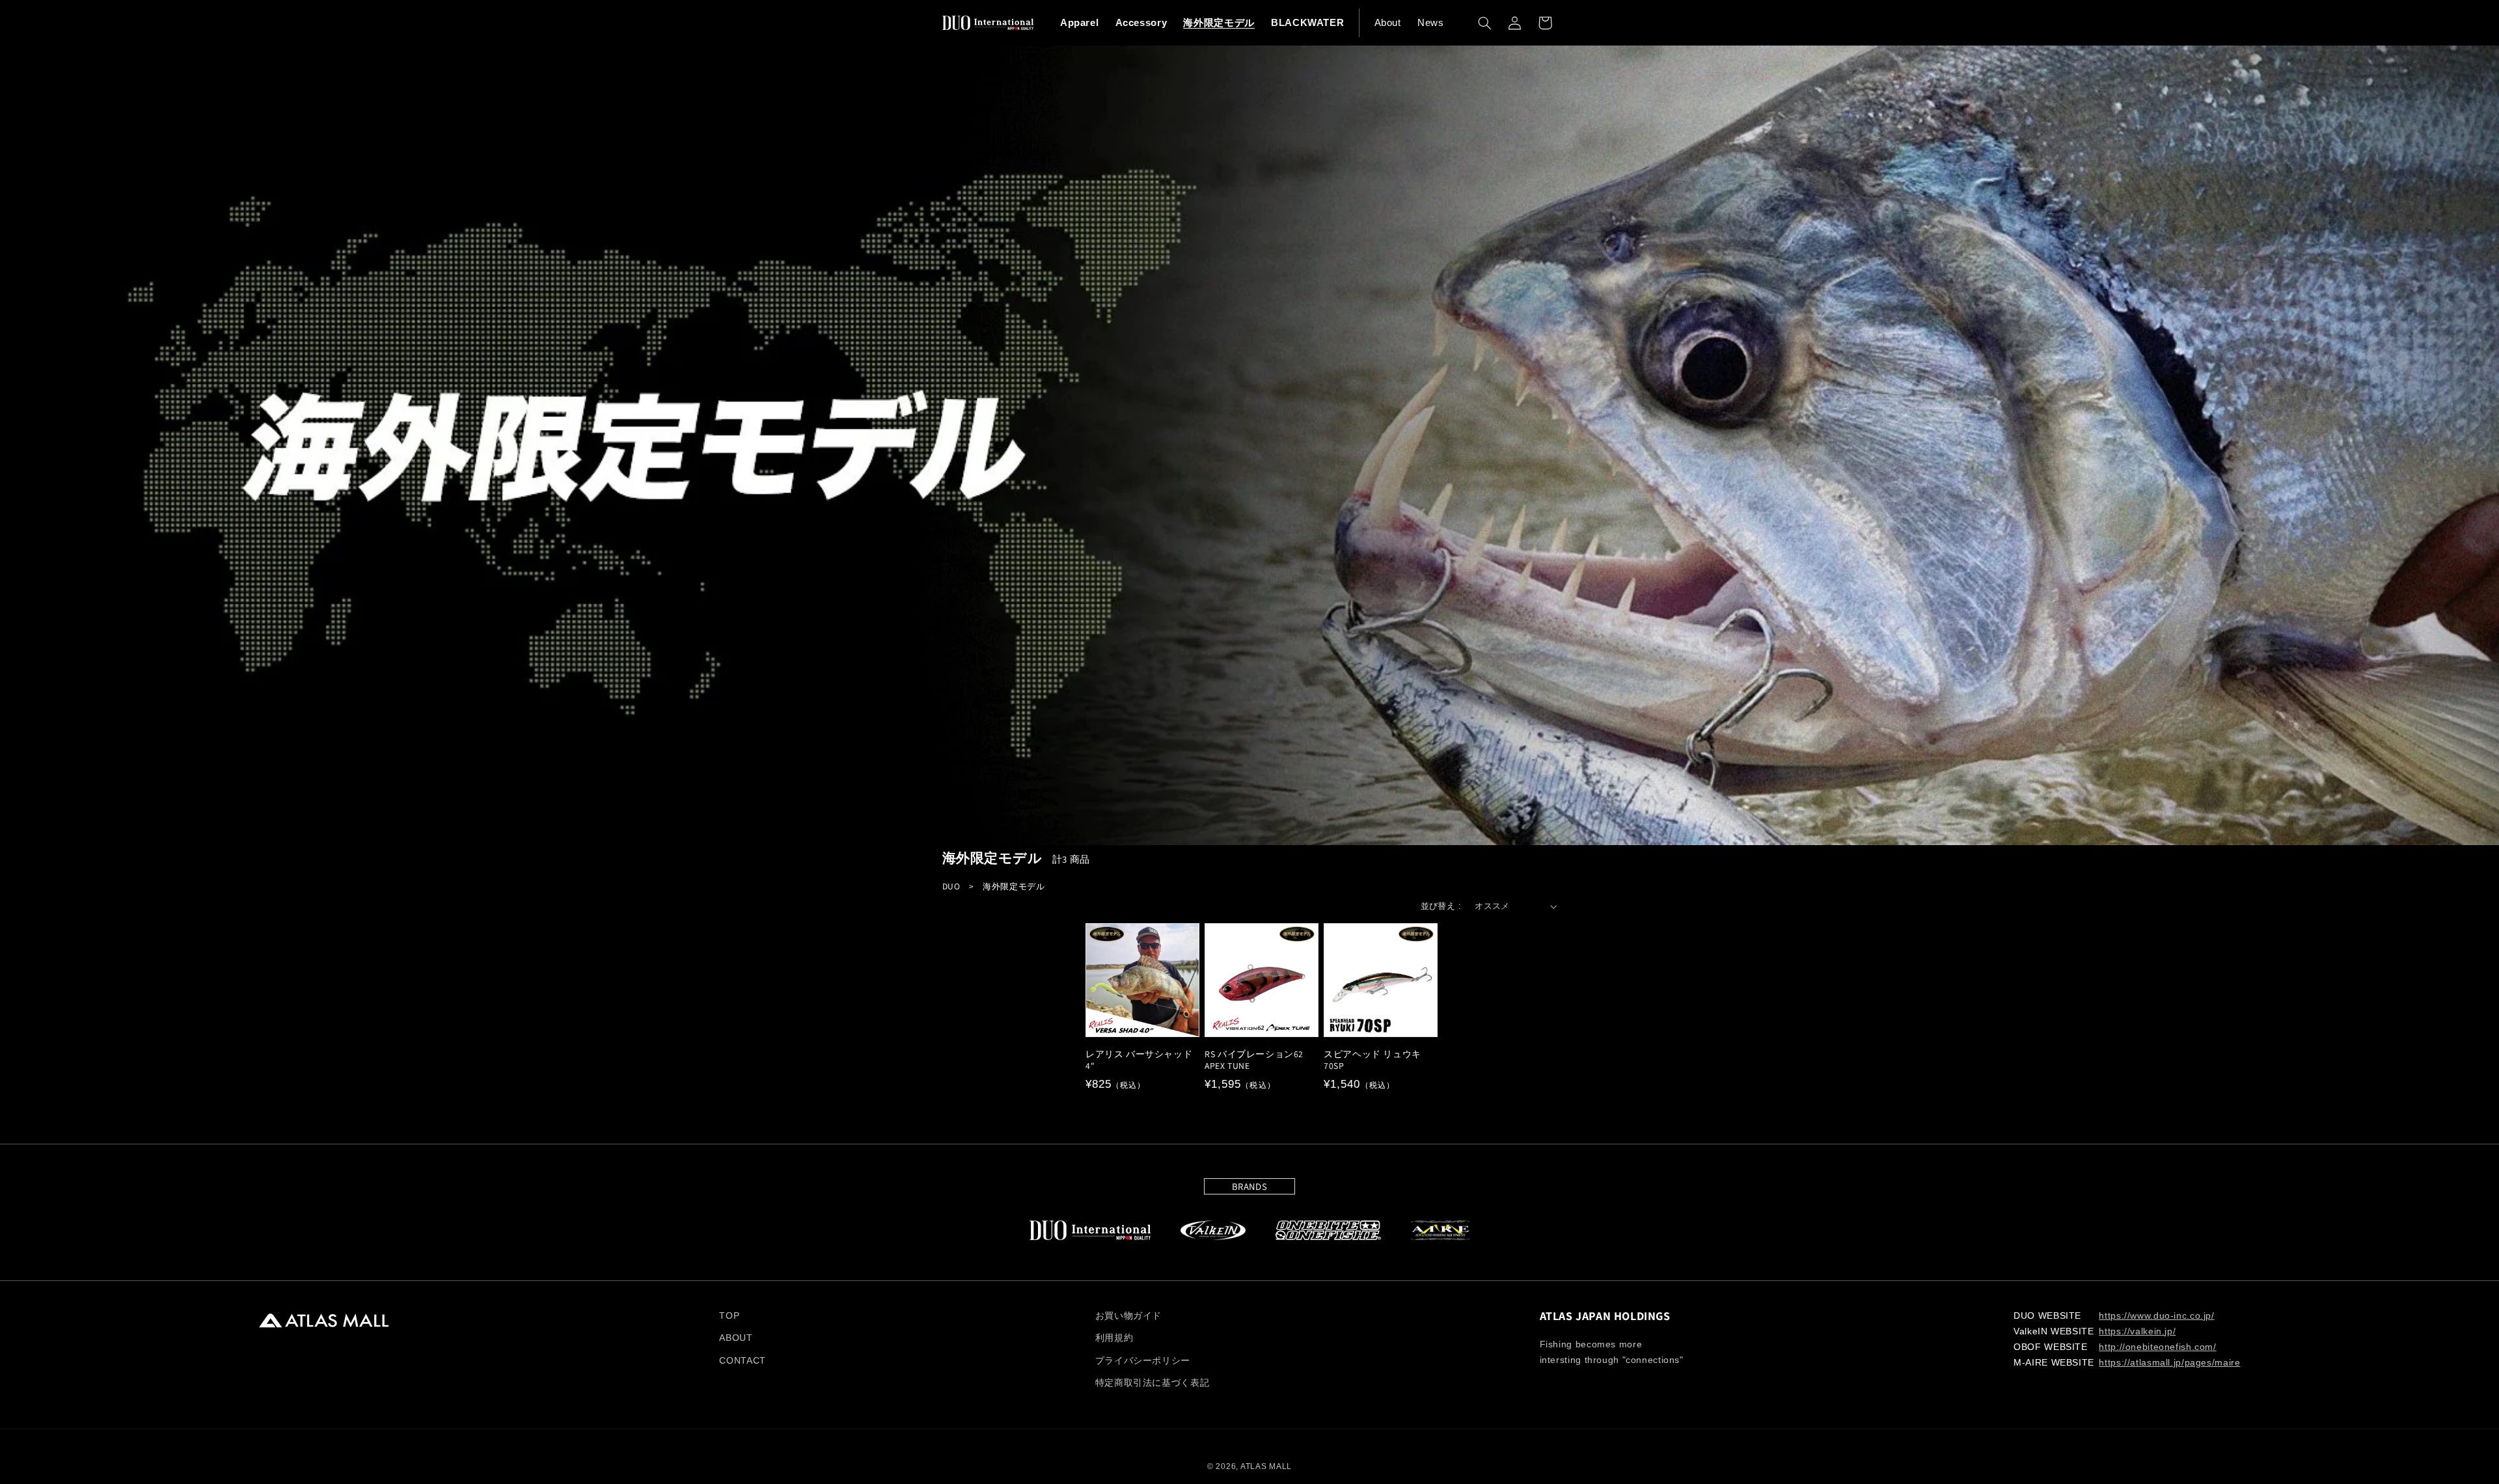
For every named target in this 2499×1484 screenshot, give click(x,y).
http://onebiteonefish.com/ (2157, 1347)
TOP (729, 1316)
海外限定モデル (1014, 886)
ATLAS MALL (1266, 1466)
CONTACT (742, 1361)
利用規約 (1114, 1338)
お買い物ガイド (1128, 1316)
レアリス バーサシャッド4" (1139, 1060)
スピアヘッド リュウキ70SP (1372, 1060)
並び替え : (1441, 906)
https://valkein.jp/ (2137, 1331)
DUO (951, 886)
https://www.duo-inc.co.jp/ (2156, 1316)
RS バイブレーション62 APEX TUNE (1254, 1060)
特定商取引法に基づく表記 (1153, 1383)
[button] (1484, 23)
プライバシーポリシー (1143, 1361)
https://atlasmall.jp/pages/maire (2169, 1363)
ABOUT (736, 1338)
